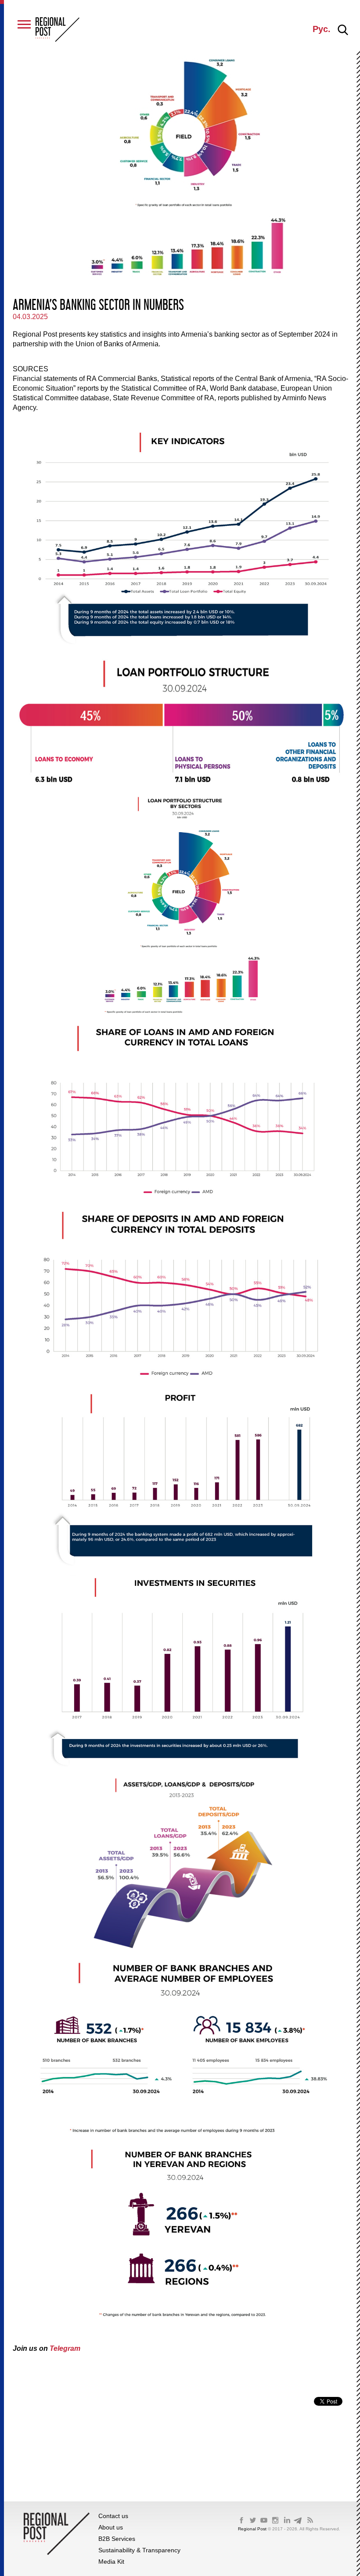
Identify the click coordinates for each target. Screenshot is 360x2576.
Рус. (322, 29)
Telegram (65, 2348)
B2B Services (117, 2539)
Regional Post (253, 2529)
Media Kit (111, 2562)
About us (111, 2527)
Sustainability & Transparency (139, 2550)
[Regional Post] (58, 30)
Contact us (113, 2516)
